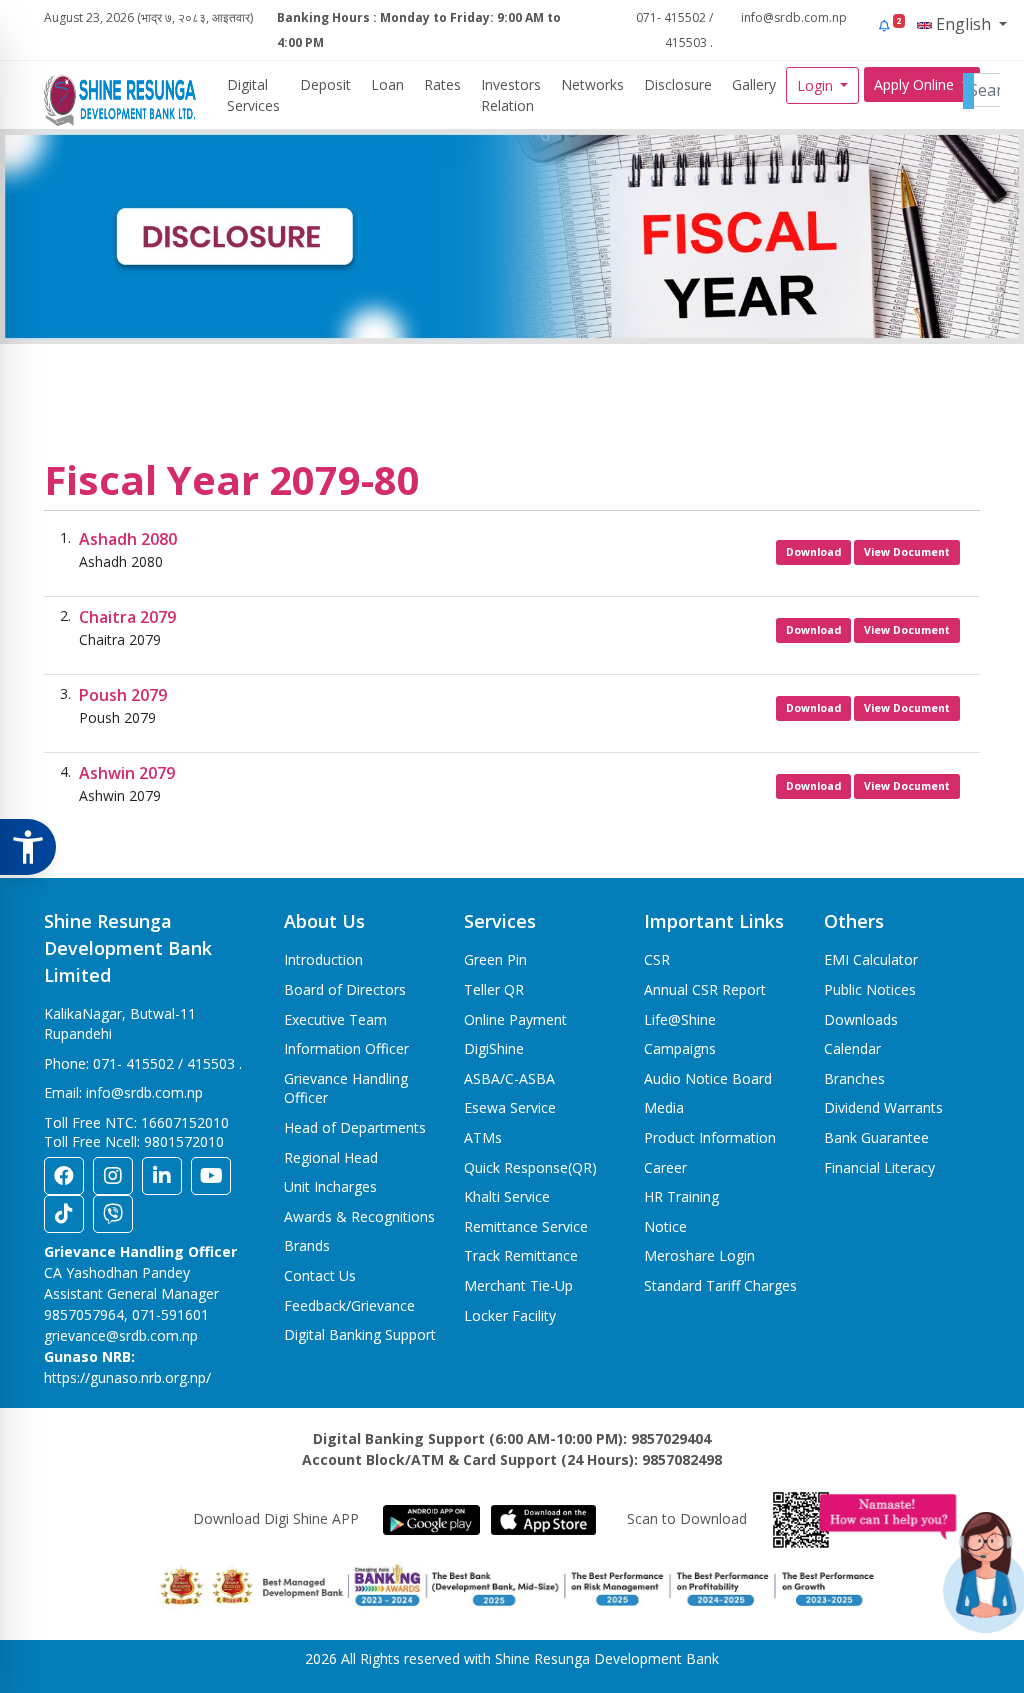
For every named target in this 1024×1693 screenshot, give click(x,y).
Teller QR (494, 989)
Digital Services (253, 95)
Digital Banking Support (360, 1334)
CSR (657, 959)
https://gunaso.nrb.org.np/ (127, 1377)
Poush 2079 (123, 695)
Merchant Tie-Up (518, 1285)
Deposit (325, 84)
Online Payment (515, 1019)
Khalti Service (507, 1196)
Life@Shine (680, 1019)
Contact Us (320, 1275)
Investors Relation (511, 95)
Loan (387, 84)
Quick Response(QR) (530, 1167)
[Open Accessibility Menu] (28, 847)
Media (664, 1107)
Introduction (323, 959)
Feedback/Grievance (349, 1305)
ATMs (483, 1137)
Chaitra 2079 (127, 617)
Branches (854, 1078)
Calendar (852, 1048)
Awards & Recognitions (359, 1216)
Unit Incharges (330, 1186)
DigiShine (494, 1048)
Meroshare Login (699, 1255)
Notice (665, 1226)
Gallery (754, 84)
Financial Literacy (879, 1167)
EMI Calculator (871, 959)
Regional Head (331, 1157)
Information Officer (346, 1048)
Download (813, 552)
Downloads (861, 1019)
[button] (890, 25)
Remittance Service (526, 1226)
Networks (592, 84)
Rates (442, 84)
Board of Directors (345, 989)
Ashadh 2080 (128, 539)
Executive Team (335, 1019)
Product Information (710, 1137)
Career (665, 1167)
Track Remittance (521, 1255)
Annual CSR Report (705, 989)
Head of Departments (355, 1127)
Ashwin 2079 (127, 773)
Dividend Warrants (883, 1107)
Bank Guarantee (876, 1137)
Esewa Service (510, 1107)
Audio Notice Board (708, 1078)
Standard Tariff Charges (720, 1285)
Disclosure (678, 84)
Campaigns (680, 1048)
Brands (307, 1245)
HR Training (681, 1196)
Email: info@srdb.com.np (123, 1092)
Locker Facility (510, 1315)
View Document (907, 552)
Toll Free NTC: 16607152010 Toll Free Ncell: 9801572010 (136, 1132)
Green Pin (495, 959)
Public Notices (870, 989)
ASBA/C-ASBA (509, 1078)
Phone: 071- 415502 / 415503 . (143, 1063)
